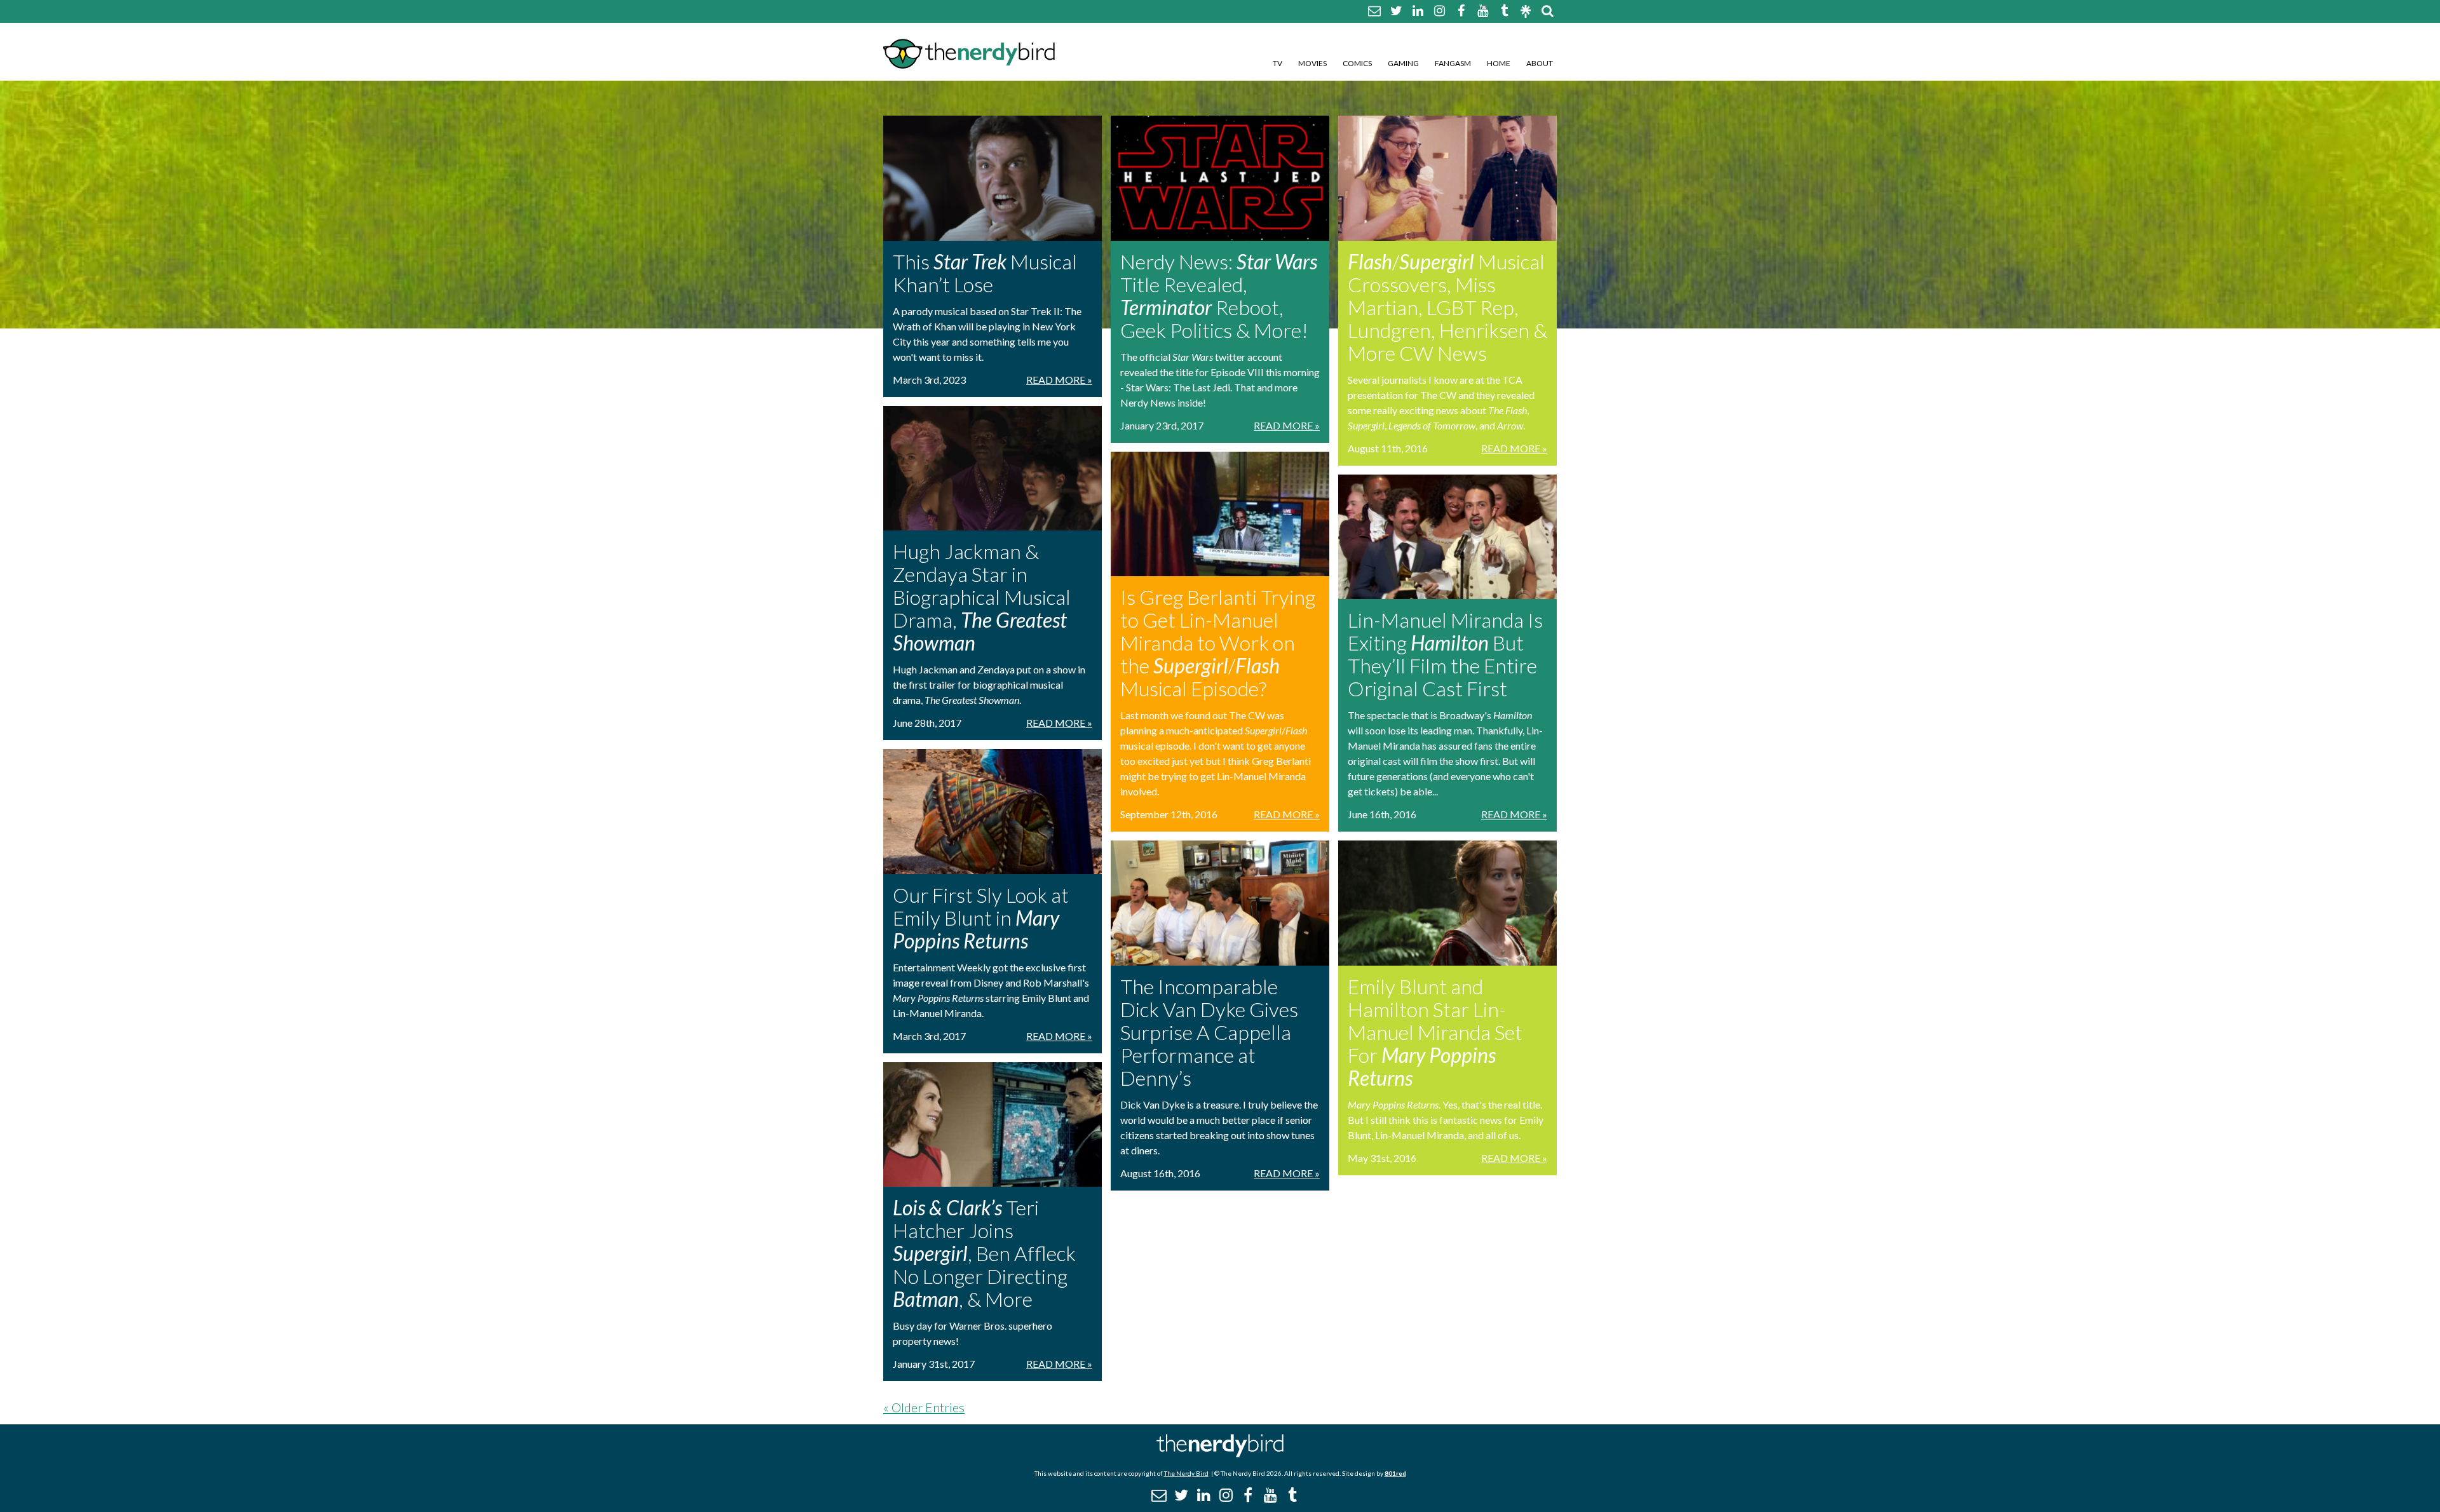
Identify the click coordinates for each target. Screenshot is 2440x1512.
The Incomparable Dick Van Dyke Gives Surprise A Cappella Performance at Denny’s (1209, 1032)
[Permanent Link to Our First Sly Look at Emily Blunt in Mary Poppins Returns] (993, 812)
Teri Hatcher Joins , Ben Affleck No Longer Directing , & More (984, 1253)
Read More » (1059, 380)
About (1540, 63)
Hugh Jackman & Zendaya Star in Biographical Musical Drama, (982, 597)
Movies (1312, 63)
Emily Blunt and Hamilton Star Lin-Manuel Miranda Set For (1435, 1032)
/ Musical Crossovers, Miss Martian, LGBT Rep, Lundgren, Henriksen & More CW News (1447, 307)
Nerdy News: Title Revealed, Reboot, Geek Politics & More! (1219, 296)
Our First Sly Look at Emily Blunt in (981, 918)
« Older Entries (924, 1407)
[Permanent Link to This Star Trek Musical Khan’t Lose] (993, 178)
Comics (1357, 63)
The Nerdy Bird (1186, 1473)
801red (1395, 1473)
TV (1278, 63)
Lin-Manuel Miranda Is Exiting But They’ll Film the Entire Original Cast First (1445, 654)
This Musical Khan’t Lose (985, 273)
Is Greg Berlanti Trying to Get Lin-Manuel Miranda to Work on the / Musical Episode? (1218, 643)
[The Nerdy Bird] (1220, 1454)
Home (1499, 63)
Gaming (1403, 63)
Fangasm (1453, 63)
